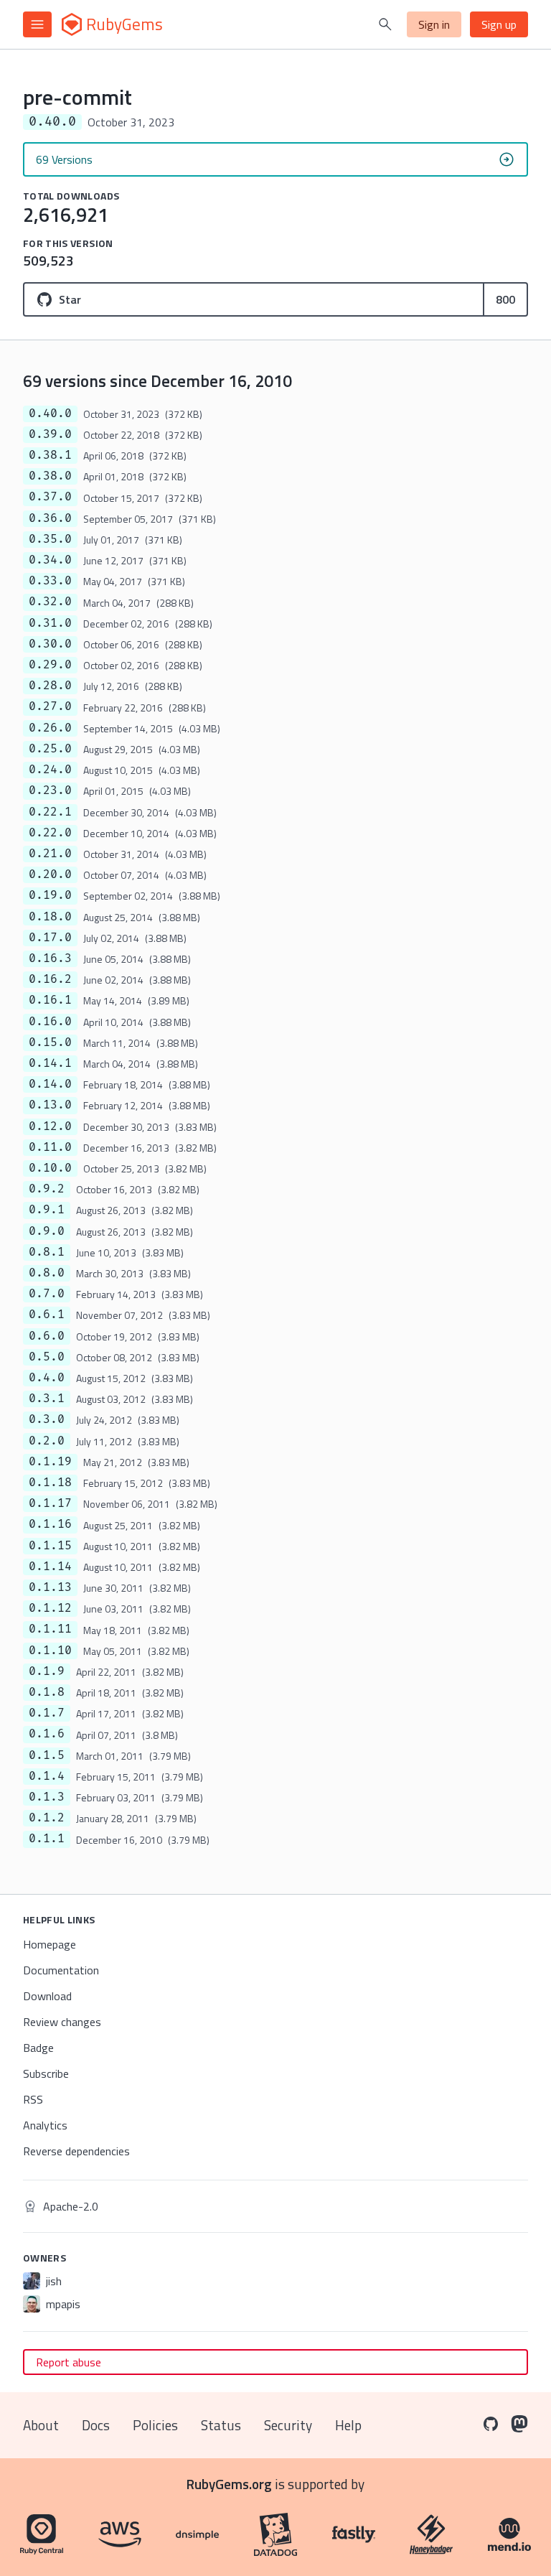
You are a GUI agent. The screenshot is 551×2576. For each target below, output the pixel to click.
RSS (33, 2099)
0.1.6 (47, 1734)
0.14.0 (50, 1084)
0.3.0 (47, 1419)
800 (505, 299)
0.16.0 (50, 1022)
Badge (38, 2048)
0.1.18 (50, 1483)
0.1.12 (50, 1608)
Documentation (61, 1970)
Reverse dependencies (76, 2151)
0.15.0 (50, 1042)
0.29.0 (50, 665)
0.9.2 (47, 1189)
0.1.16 (50, 1524)
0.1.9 (47, 1671)
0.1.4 (47, 1776)
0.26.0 (50, 728)
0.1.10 (50, 1651)
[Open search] (385, 24)
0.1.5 (47, 1755)
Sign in (434, 24)
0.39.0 (50, 434)
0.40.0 (50, 414)
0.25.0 (50, 749)
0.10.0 (50, 1168)
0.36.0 (50, 518)
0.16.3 (50, 958)
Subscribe (46, 2073)
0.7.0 (47, 1294)
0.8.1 (47, 1252)
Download (47, 1996)
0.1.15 (50, 1546)
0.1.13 (50, 1587)
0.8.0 (47, 1273)
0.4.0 (47, 1378)
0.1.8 (47, 1692)
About (41, 2425)
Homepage (50, 1944)
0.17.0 (50, 938)
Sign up (499, 24)
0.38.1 (50, 455)
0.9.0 (47, 1231)
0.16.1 (50, 1000)
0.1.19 (50, 1462)
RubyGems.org (229, 2484)
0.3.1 (47, 1399)
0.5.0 (47, 1357)
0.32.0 (50, 602)
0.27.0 (50, 706)
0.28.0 (50, 686)
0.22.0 (50, 833)
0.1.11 (50, 1629)
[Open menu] (37, 24)
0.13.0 (50, 1105)
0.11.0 (50, 1147)
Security (288, 2425)
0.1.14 (50, 1567)
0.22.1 (50, 812)
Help (348, 2425)
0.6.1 (47, 1315)
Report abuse (69, 2362)
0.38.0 (50, 476)
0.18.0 (50, 917)
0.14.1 (50, 1063)
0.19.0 (50, 895)
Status (221, 2425)
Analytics (45, 2125)
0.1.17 (50, 1503)
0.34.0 (50, 560)
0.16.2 (50, 979)
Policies (155, 2425)
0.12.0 (50, 1126)
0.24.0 (50, 770)
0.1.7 (47, 1713)
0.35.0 (50, 539)
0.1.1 (47, 1839)
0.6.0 (47, 1336)
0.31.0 (50, 623)
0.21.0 (50, 854)
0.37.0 (50, 497)
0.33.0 (50, 581)
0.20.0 (50, 874)
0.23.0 (50, 790)
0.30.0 (50, 644)
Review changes (62, 2022)
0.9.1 (47, 1210)
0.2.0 (47, 1441)
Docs (96, 2425)
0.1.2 (47, 1818)
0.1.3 (47, 1797)
